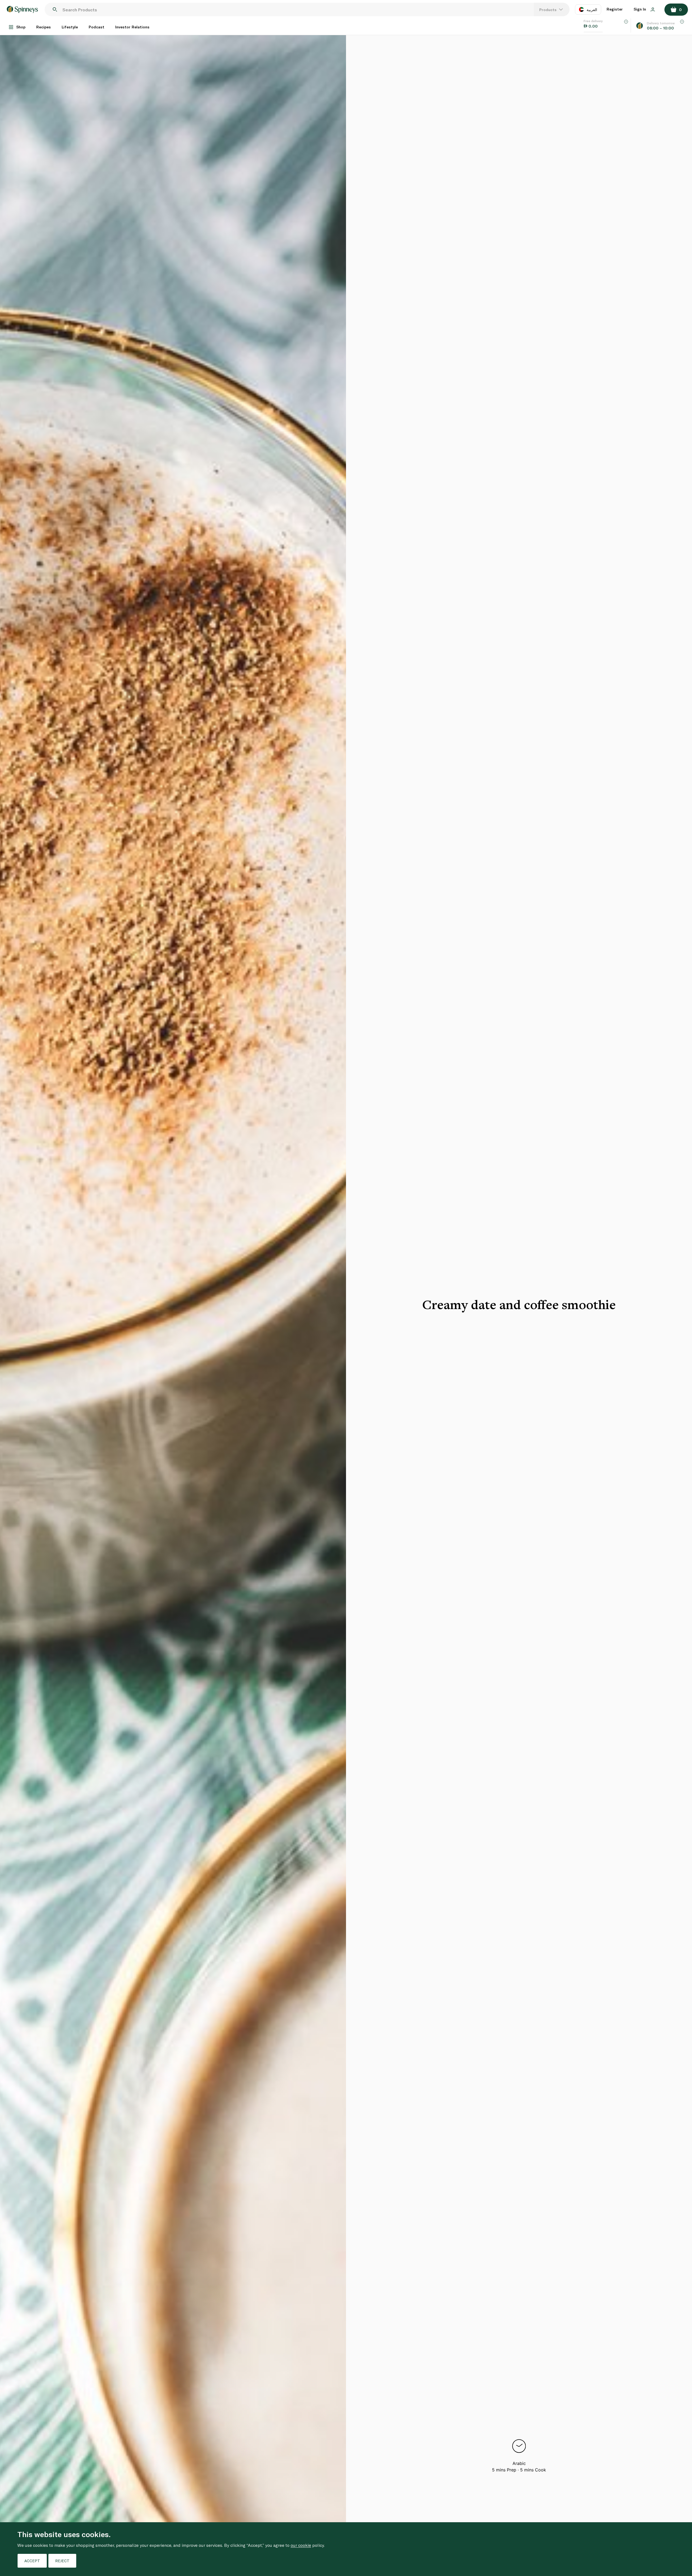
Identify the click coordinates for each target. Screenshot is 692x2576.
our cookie (301, 2545)
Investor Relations (132, 27)
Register (615, 9)
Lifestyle (70, 27)
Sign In (640, 9)
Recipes (44, 27)
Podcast (97, 27)
